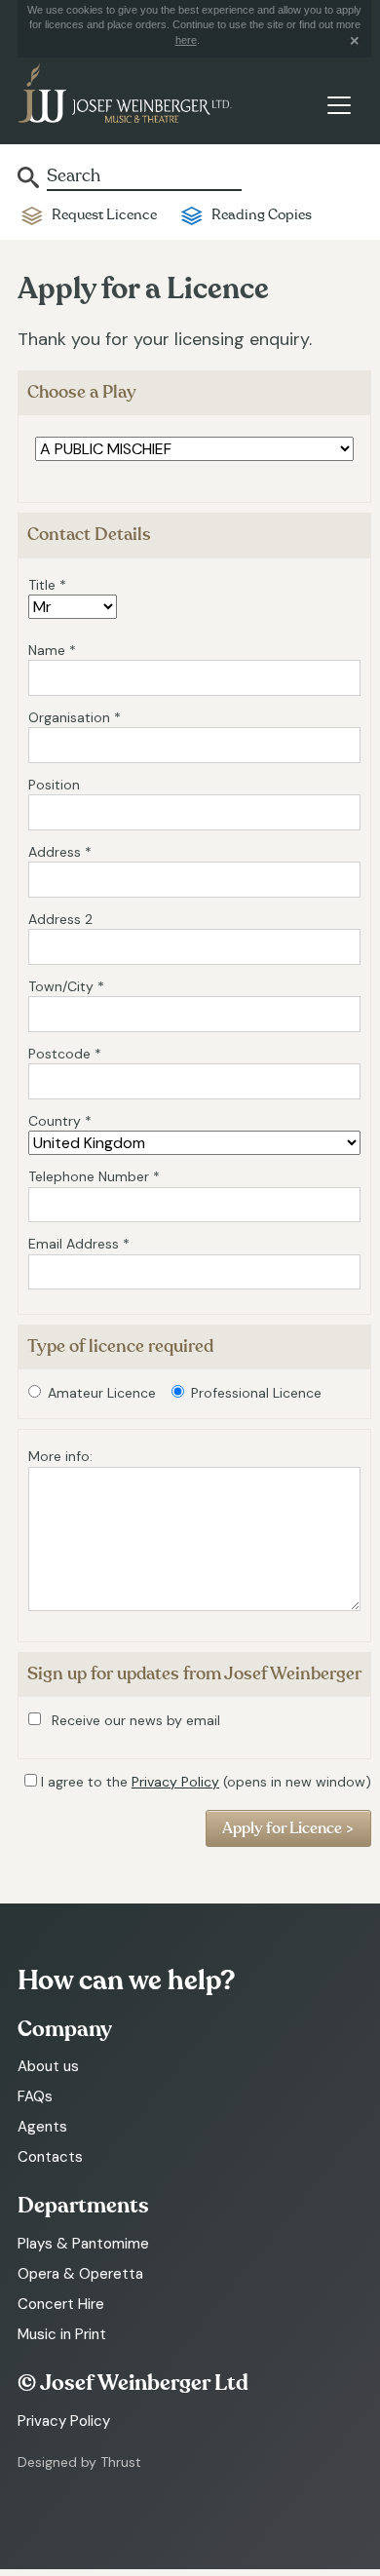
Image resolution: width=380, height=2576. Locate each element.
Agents (42, 2127)
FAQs (35, 2096)
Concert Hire (61, 2304)
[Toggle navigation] (339, 105)
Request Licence (104, 215)
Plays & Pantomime (83, 2244)
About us (48, 2066)
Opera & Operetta (80, 2274)
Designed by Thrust (79, 2462)
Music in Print (62, 2334)
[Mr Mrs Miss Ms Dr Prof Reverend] (73, 607)
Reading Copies (262, 215)
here (186, 40)
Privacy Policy (175, 1782)
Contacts (50, 2157)
